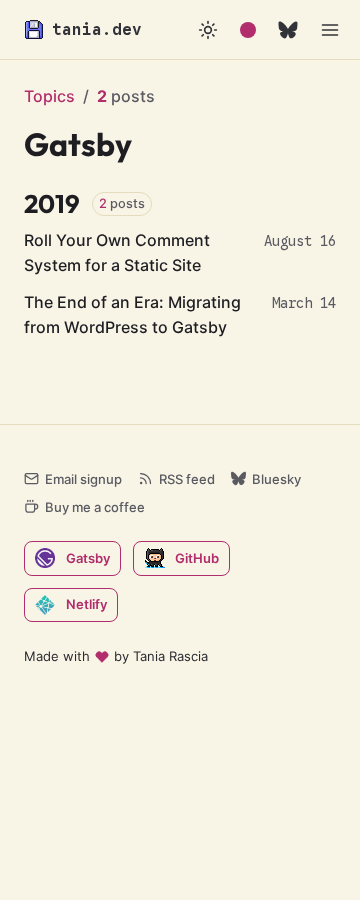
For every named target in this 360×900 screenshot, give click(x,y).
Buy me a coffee (95, 507)
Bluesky (276, 479)
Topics (49, 96)
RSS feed (187, 479)
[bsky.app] (288, 30)
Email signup (83, 479)
